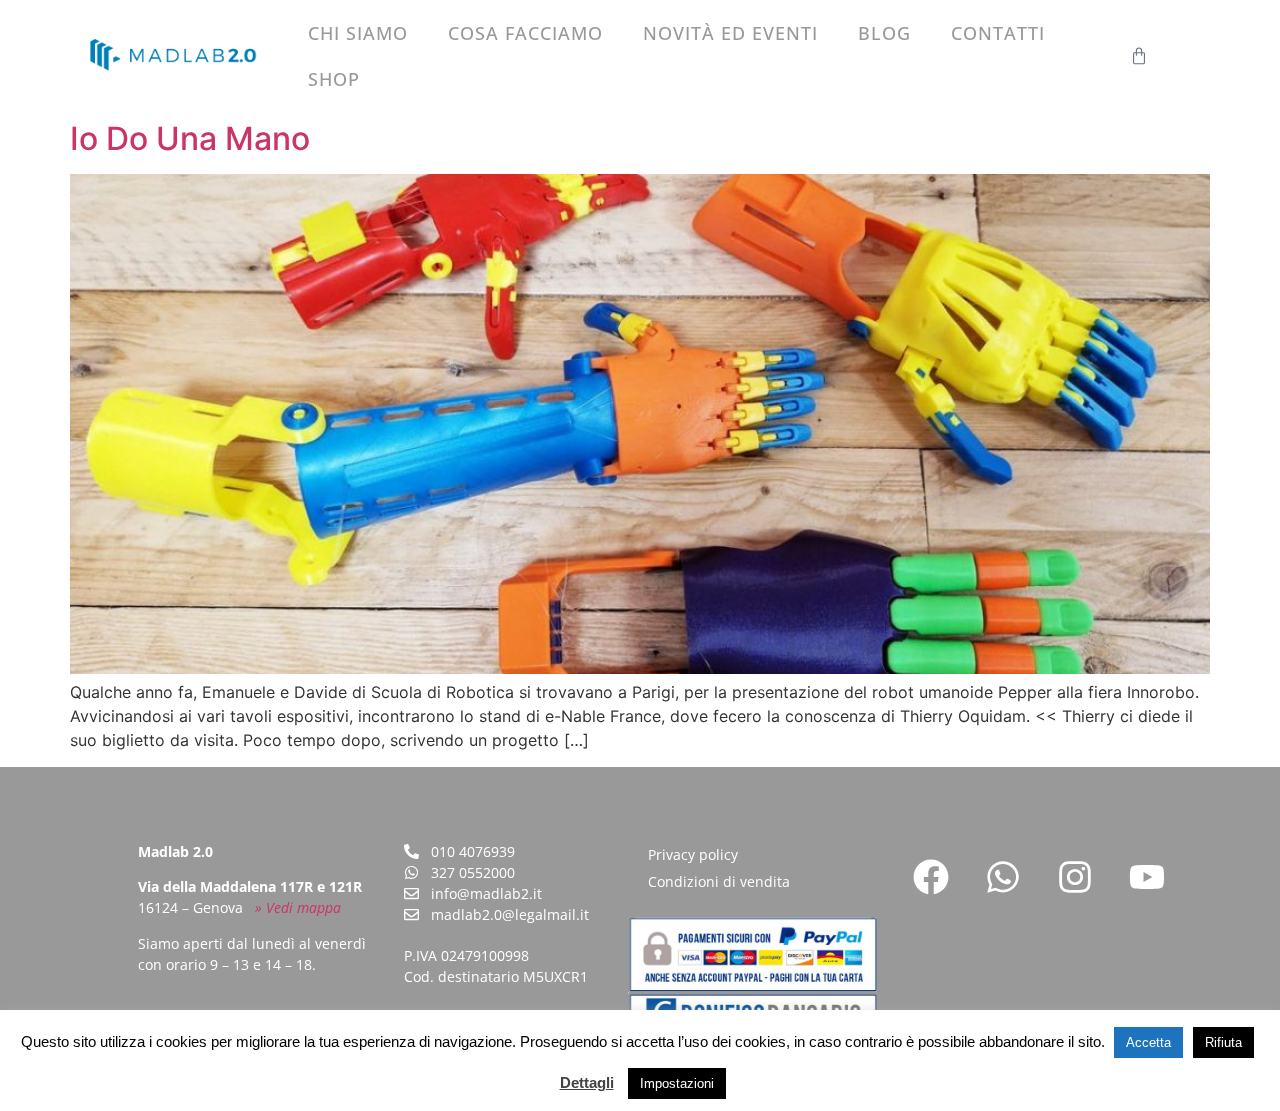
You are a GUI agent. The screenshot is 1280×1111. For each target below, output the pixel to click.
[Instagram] (1075, 877)
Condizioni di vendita (719, 881)
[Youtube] (1147, 877)
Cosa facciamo (525, 33)
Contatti (998, 33)
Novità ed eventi (730, 33)
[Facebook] (931, 877)
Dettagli (587, 1082)
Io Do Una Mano (190, 138)
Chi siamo (358, 33)
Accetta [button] (1148, 1042)
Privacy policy (693, 854)
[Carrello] (1139, 56)
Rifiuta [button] (1223, 1042)
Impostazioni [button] (677, 1083)
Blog (884, 33)
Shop (334, 79)
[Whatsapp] (1003, 877)
